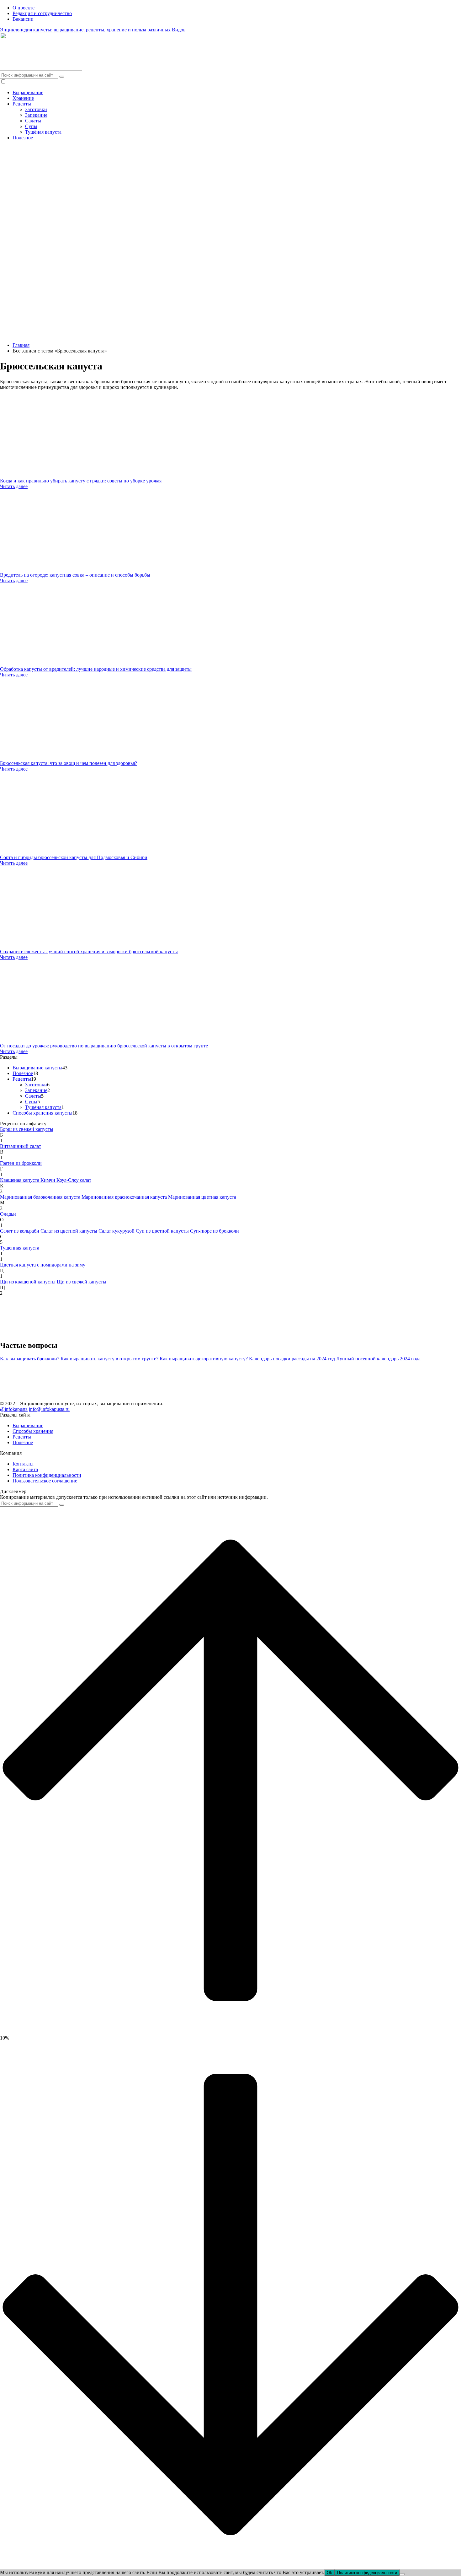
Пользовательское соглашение (45, 1481)
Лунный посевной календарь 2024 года (378, 1359)
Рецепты (22, 104)
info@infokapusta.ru (49, 1409)
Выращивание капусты (37, 1068)
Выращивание (28, 92)
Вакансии (23, 19)
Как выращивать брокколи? (30, 1359)
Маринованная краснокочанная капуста (125, 1197)
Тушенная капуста (20, 1248)
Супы (31, 126)
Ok (329, 2573)
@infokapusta (14, 1409)
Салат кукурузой (117, 1231)
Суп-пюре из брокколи (215, 1231)
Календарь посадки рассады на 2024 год (292, 1359)
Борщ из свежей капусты (27, 1129)
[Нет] (402, 2574)
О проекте (24, 8)
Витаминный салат (21, 1146)
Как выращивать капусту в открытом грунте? (109, 1359)
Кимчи (48, 1180)
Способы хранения (33, 1431)
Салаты (33, 121)
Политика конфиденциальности (47, 1475)
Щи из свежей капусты (82, 1282)
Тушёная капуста (43, 132)
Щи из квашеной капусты (28, 1282)
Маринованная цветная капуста (202, 1197)
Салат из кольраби (20, 1231)
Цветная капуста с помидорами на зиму (43, 1265)
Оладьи (8, 1214)
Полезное (23, 138)
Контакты (23, 1464)
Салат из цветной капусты (69, 1231)
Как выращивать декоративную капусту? (204, 1359)
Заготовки (36, 109)
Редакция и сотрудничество (42, 13)
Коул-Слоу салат (74, 1180)
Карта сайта (25, 1469)
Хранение (23, 98)
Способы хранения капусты (42, 1113)
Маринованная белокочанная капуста (41, 1197)
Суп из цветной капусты (163, 1231)
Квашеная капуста (20, 1180)
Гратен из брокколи (21, 1163)
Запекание (36, 115)
